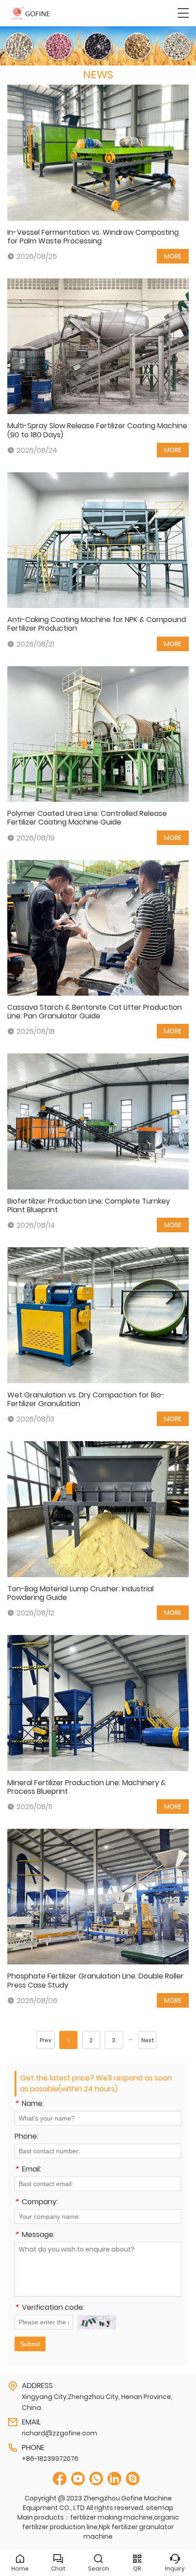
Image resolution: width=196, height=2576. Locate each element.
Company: (36, 2203)
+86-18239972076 (50, 2459)
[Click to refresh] (97, 2322)
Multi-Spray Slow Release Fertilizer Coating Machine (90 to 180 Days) (97, 430)
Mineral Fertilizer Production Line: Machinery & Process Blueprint (87, 1787)
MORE (173, 256)
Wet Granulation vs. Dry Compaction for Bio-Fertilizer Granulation (86, 1399)
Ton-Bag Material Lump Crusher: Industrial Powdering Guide (80, 1593)
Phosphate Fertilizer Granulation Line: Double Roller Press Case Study (95, 1980)
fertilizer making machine (111, 2517)
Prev (46, 2040)
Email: (28, 2170)
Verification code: (49, 2308)
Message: (35, 2235)
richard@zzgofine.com (59, 2433)
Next (148, 2040)
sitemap (160, 2508)
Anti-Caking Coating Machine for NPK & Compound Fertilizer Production (97, 624)
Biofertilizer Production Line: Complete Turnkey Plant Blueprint (89, 1205)
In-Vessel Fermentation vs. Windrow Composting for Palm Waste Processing (93, 237)
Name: (29, 2104)
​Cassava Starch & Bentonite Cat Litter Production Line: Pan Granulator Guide (95, 1012)
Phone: (26, 2137)
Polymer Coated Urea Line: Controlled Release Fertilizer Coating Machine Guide (87, 818)
